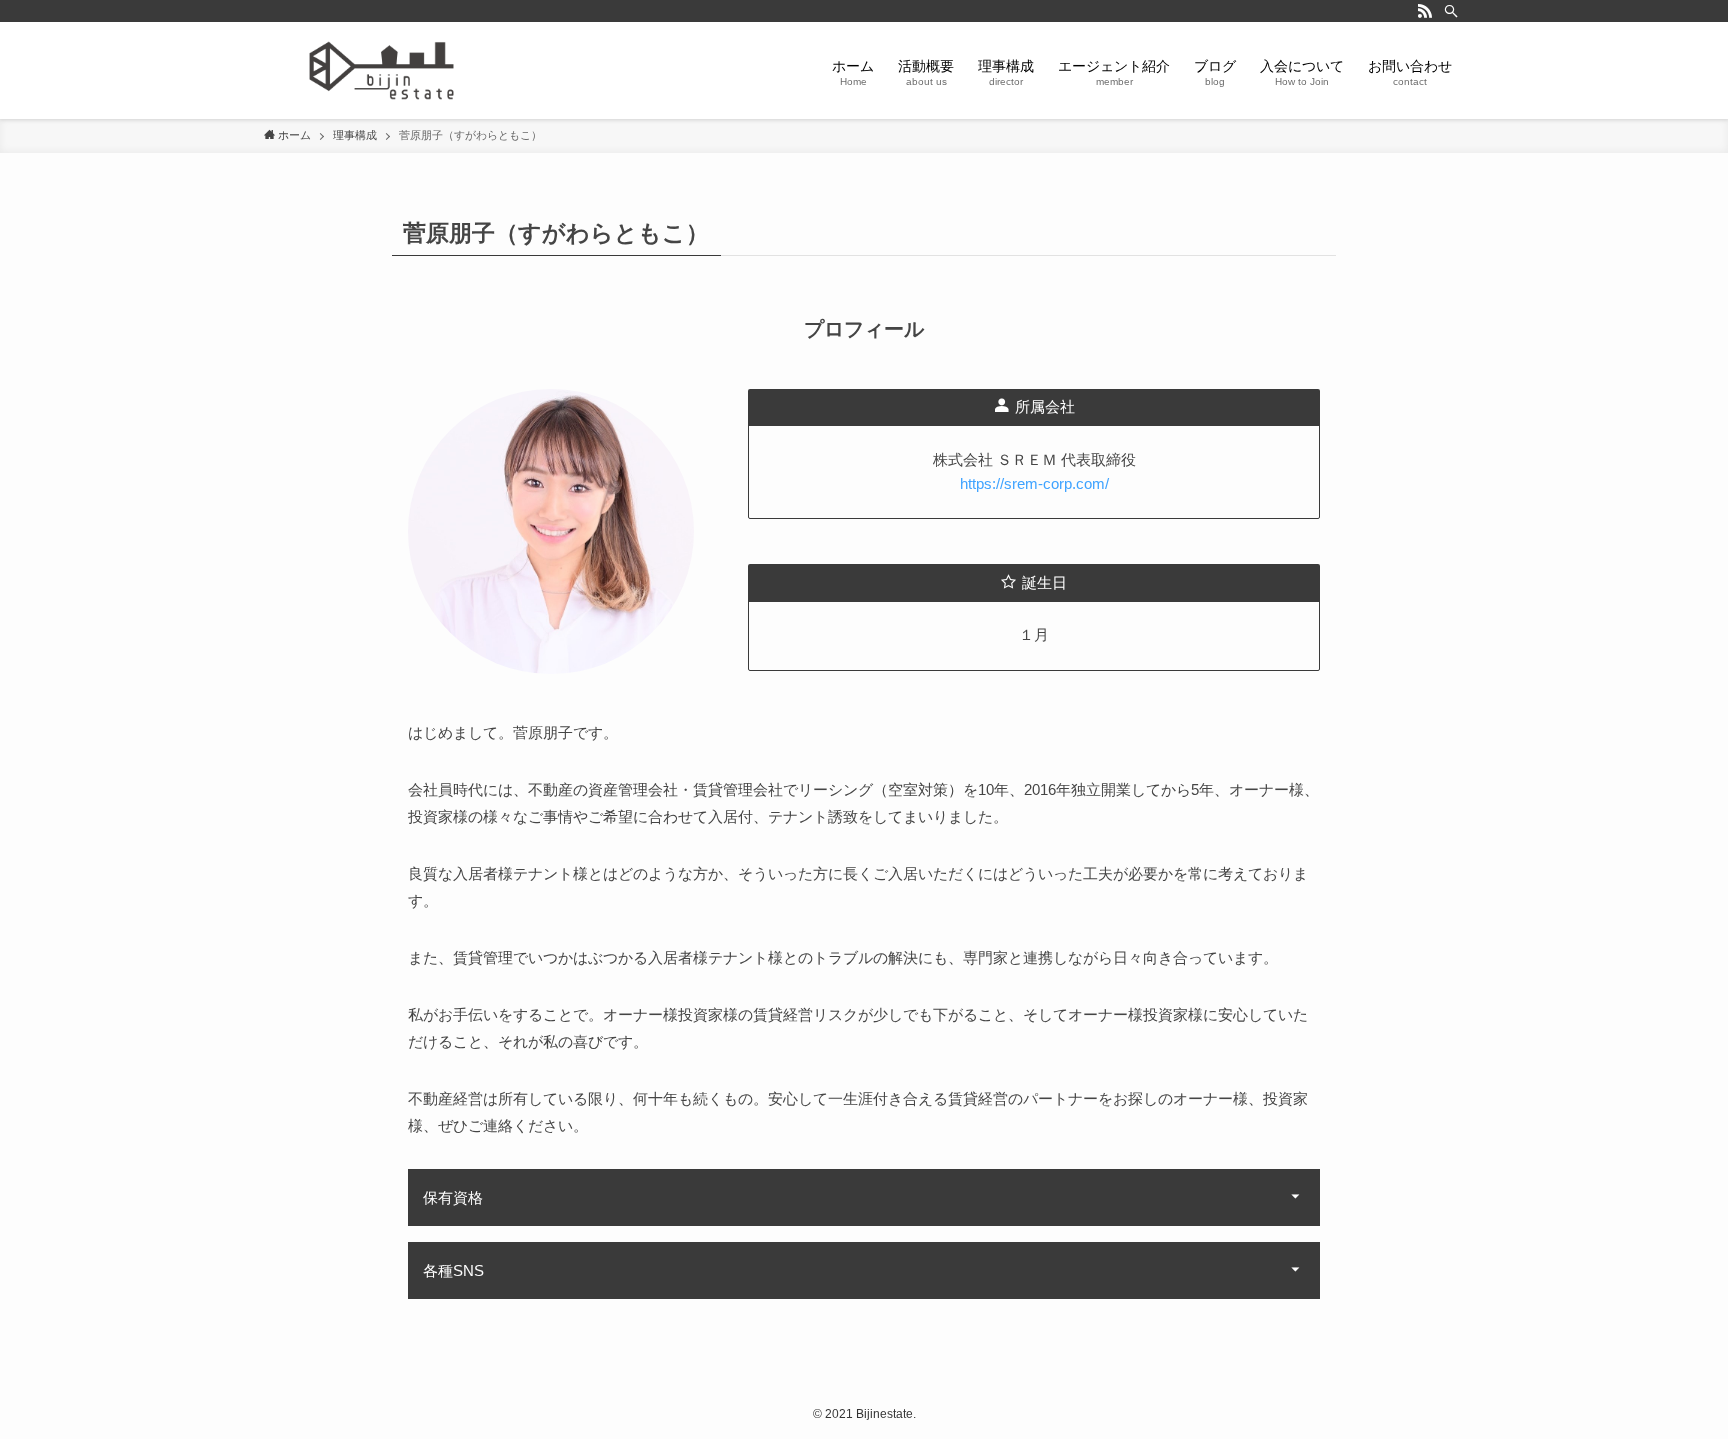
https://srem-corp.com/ (1034, 483)
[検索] (1451, 11)
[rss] (1425, 11)
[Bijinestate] (381, 70)
